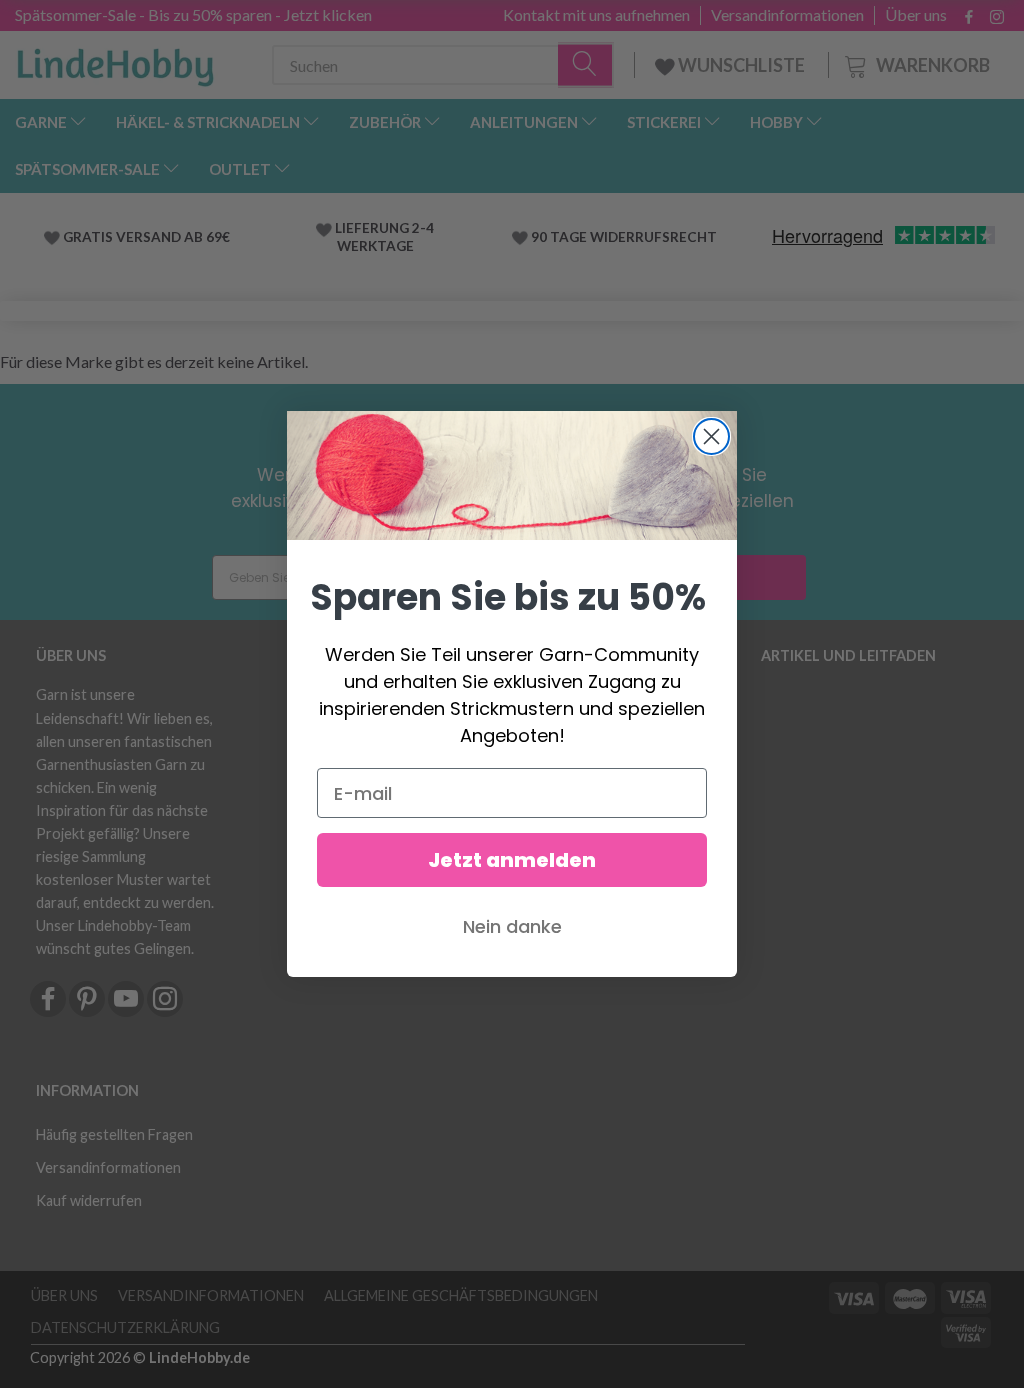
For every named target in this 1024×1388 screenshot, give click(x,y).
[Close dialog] (711, 436)
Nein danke (512, 926)
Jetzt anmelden (512, 860)
